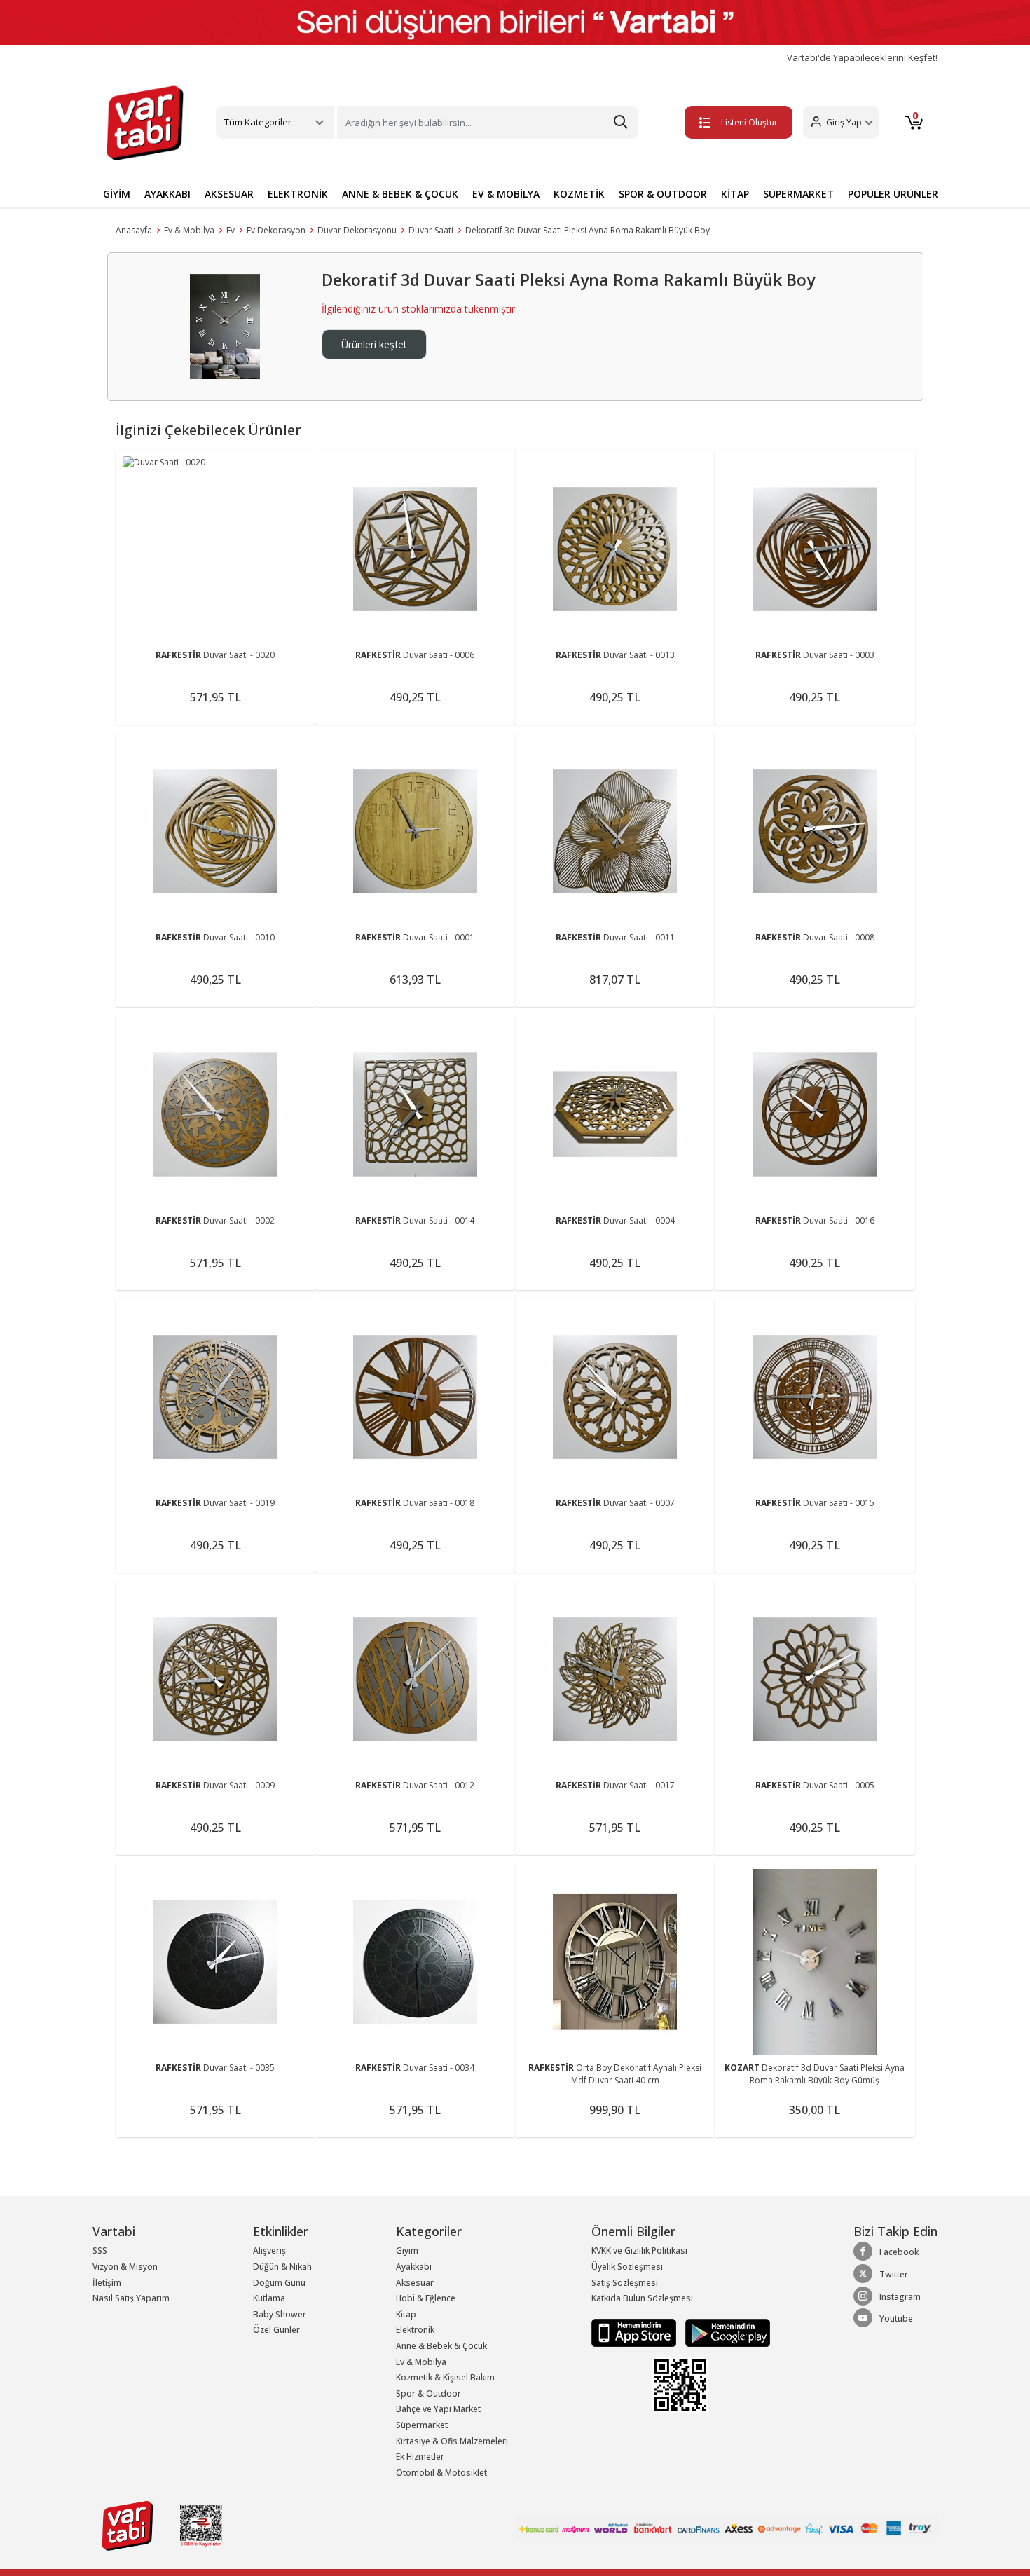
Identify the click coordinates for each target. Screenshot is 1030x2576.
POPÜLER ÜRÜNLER (893, 194)
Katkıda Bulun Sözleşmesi (642, 2298)
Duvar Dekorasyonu (357, 230)
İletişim (107, 2283)
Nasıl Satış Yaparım (131, 2298)
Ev (231, 230)
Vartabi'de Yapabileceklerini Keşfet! (862, 58)
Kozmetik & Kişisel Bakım (445, 2377)
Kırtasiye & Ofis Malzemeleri (452, 2441)
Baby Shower (280, 2314)
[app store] (635, 2332)
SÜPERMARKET (798, 194)
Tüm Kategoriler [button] (258, 122)
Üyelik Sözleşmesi (627, 2267)
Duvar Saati (431, 230)
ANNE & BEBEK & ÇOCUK (400, 194)
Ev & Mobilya (189, 230)
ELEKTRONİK (298, 194)
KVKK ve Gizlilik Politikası (639, 2250)
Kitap (406, 2314)
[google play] (724, 2332)
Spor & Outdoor (428, 2393)
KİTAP (735, 194)
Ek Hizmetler (420, 2457)
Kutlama (269, 2298)
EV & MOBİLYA (506, 194)
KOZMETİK (579, 194)
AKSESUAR (229, 194)
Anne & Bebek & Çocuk (441, 2346)
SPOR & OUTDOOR (663, 194)
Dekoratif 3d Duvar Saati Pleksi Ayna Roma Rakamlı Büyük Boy (588, 230)
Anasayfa (134, 230)
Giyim (407, 2250)
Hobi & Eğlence (426, 2298)
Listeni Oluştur (749, 122)
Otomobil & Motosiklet (441, 2473)
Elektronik (415, 2330)
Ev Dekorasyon (276, 230)
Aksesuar (415, 2283)
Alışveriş (269, 2250)
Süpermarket (422, 2425)
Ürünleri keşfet (374, 344)
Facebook (899, 2252)
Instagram (900, 2297)
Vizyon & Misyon (125, 2267)
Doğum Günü (279, 2283)
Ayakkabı (414, 2267)
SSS (100, 2250)
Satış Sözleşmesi (625, 2283)
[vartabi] (145, 123)
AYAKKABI (167, 194)
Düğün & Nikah (282, 2267)
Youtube (896, 2318)
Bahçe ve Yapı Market (438, 2409)
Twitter (894, 2274)
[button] (841, 122)
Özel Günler (276, 2330)
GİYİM (117, 194)
